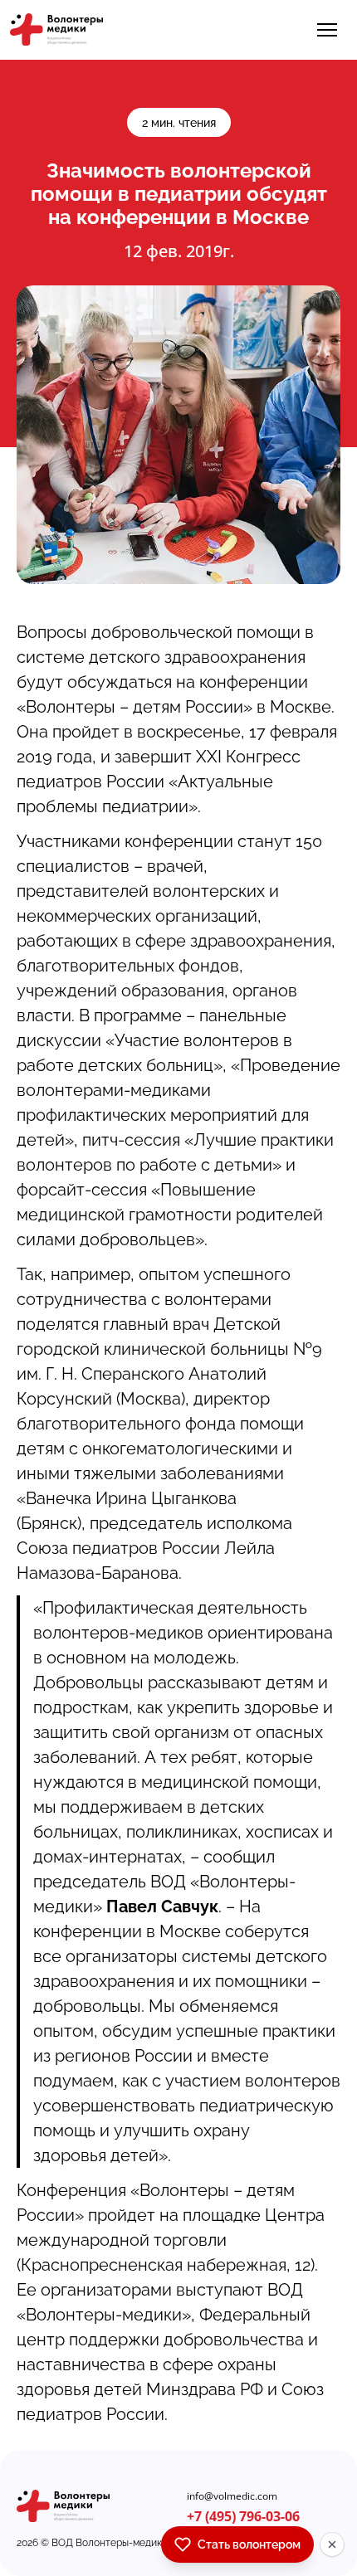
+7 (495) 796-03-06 (243, 2516)
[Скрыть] (332, 2544)
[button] (327, 30)
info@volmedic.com (232, 2496)
